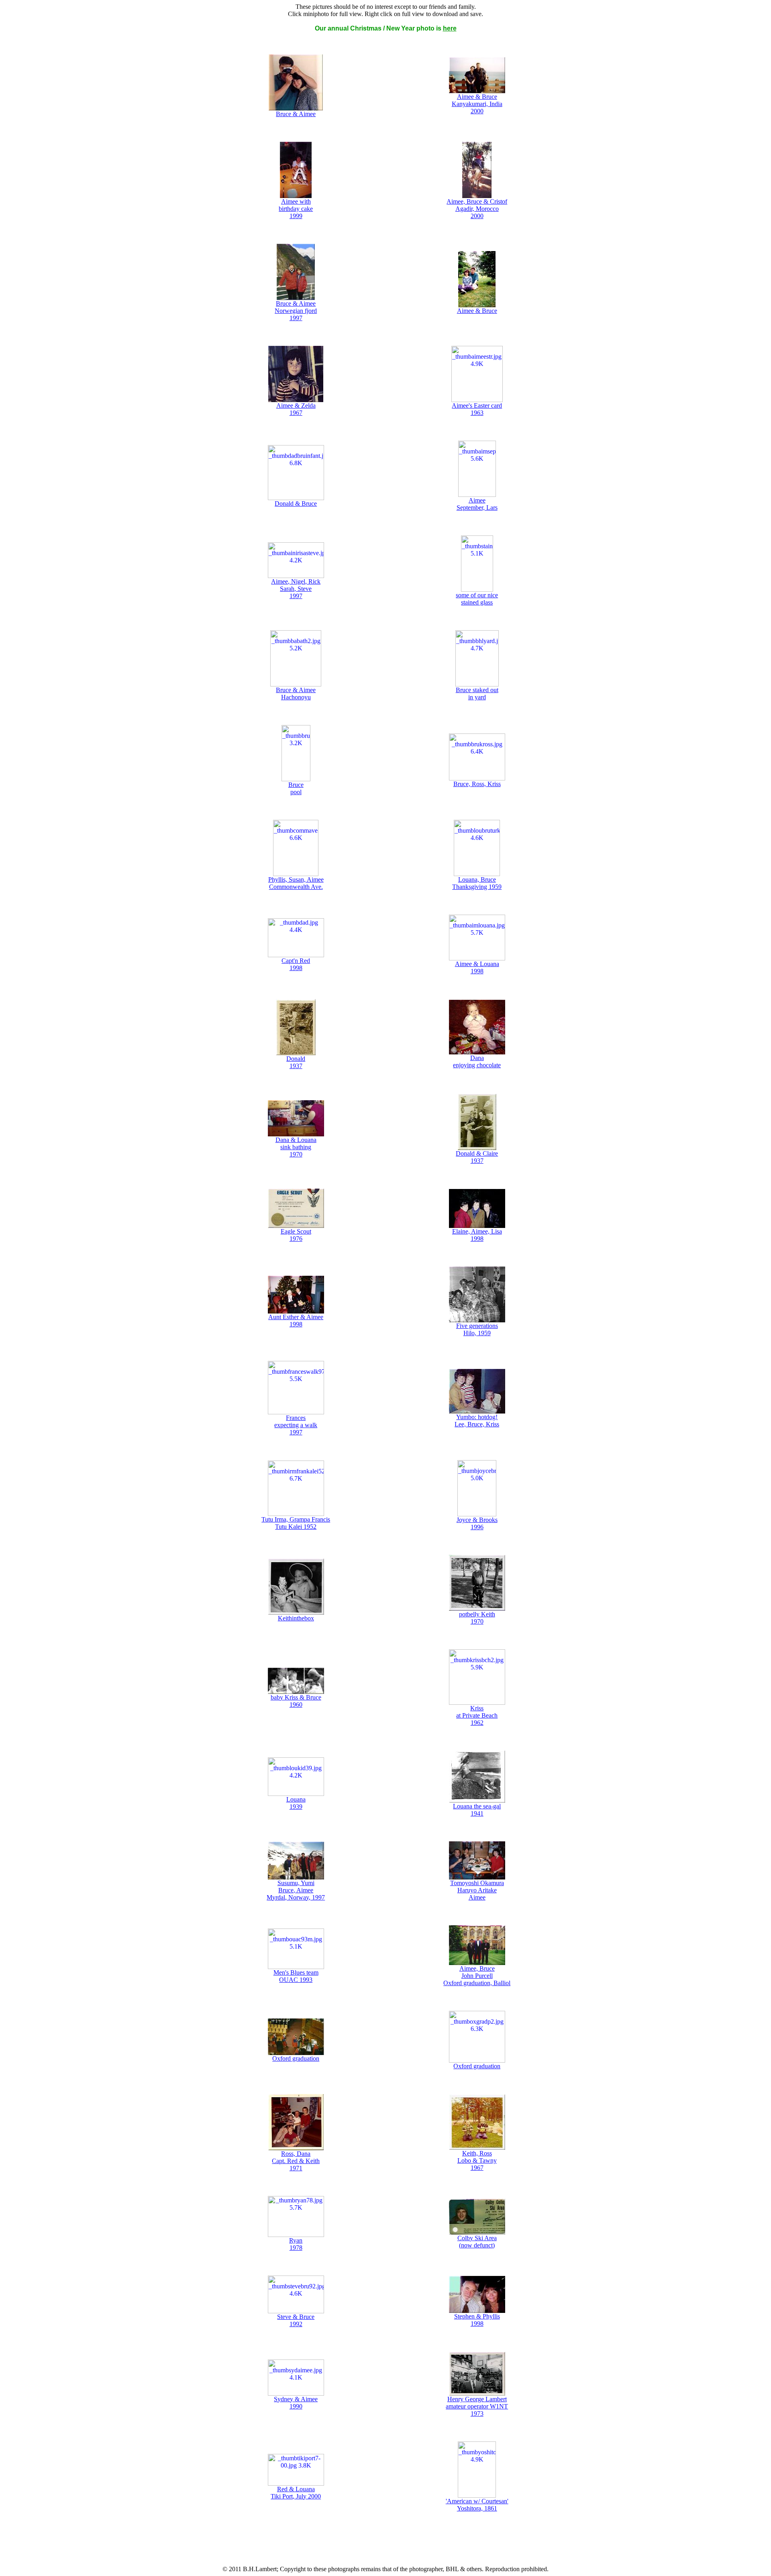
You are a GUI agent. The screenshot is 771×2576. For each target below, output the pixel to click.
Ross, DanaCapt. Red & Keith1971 (296, 2161)
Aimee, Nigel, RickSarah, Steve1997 (296, 589)
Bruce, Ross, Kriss (477, 784)
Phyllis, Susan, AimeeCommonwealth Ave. (296, 883)
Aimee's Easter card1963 (477, 409)
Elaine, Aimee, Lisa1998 (477, 1235)
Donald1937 (296, 1062)
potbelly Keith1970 (477, 1618)
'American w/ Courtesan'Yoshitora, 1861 (477, 2505)
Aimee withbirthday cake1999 (296, 209)
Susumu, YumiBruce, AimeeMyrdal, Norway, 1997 (296, 1890)
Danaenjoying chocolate (477, 1061)
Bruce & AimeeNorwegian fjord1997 (296, 311)
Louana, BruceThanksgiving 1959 (477, 883)
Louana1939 (296, 1803)
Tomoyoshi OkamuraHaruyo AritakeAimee (477, 1890)
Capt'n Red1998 (296, 964)
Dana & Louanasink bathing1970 (296, 1147)
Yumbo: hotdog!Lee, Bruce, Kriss (477, 1421)
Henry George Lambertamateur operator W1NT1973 (477, 2406)
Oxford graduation (296, 2058)
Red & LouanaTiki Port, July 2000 (296, 2493)
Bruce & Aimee (296, 114)
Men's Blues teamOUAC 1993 (296, 1976)
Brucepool (296, 788)
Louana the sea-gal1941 (477, 1810)
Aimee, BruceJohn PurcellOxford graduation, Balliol (477, 1976)
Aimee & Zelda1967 (296, 409)
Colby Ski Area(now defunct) (477, 2242)
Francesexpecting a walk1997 (296, 1425)
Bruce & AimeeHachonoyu (296, 694)
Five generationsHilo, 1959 (477, 1329)
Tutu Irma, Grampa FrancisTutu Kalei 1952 (296, 1523)
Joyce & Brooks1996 (477, 1523)
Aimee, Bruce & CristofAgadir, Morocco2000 (477, 209)
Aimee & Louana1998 (477, 967)
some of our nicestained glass (477, 599)
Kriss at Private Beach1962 (477, 1715)
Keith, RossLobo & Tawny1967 (477, 2160)
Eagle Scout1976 (296, 1235)
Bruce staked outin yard (477, 694)
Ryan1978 (296, 2244)
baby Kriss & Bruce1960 (296, 1701)
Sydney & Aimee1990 (296, 2403)
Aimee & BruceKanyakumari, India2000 (477, 104)
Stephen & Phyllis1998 (477, 2320)
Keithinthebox (296, 1618)
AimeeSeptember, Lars (477, 504)
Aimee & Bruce (477, 311)
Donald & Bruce (296, 504)
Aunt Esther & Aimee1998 (296, 1321)
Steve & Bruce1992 (296, 2320)
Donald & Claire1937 (477, 1157)
